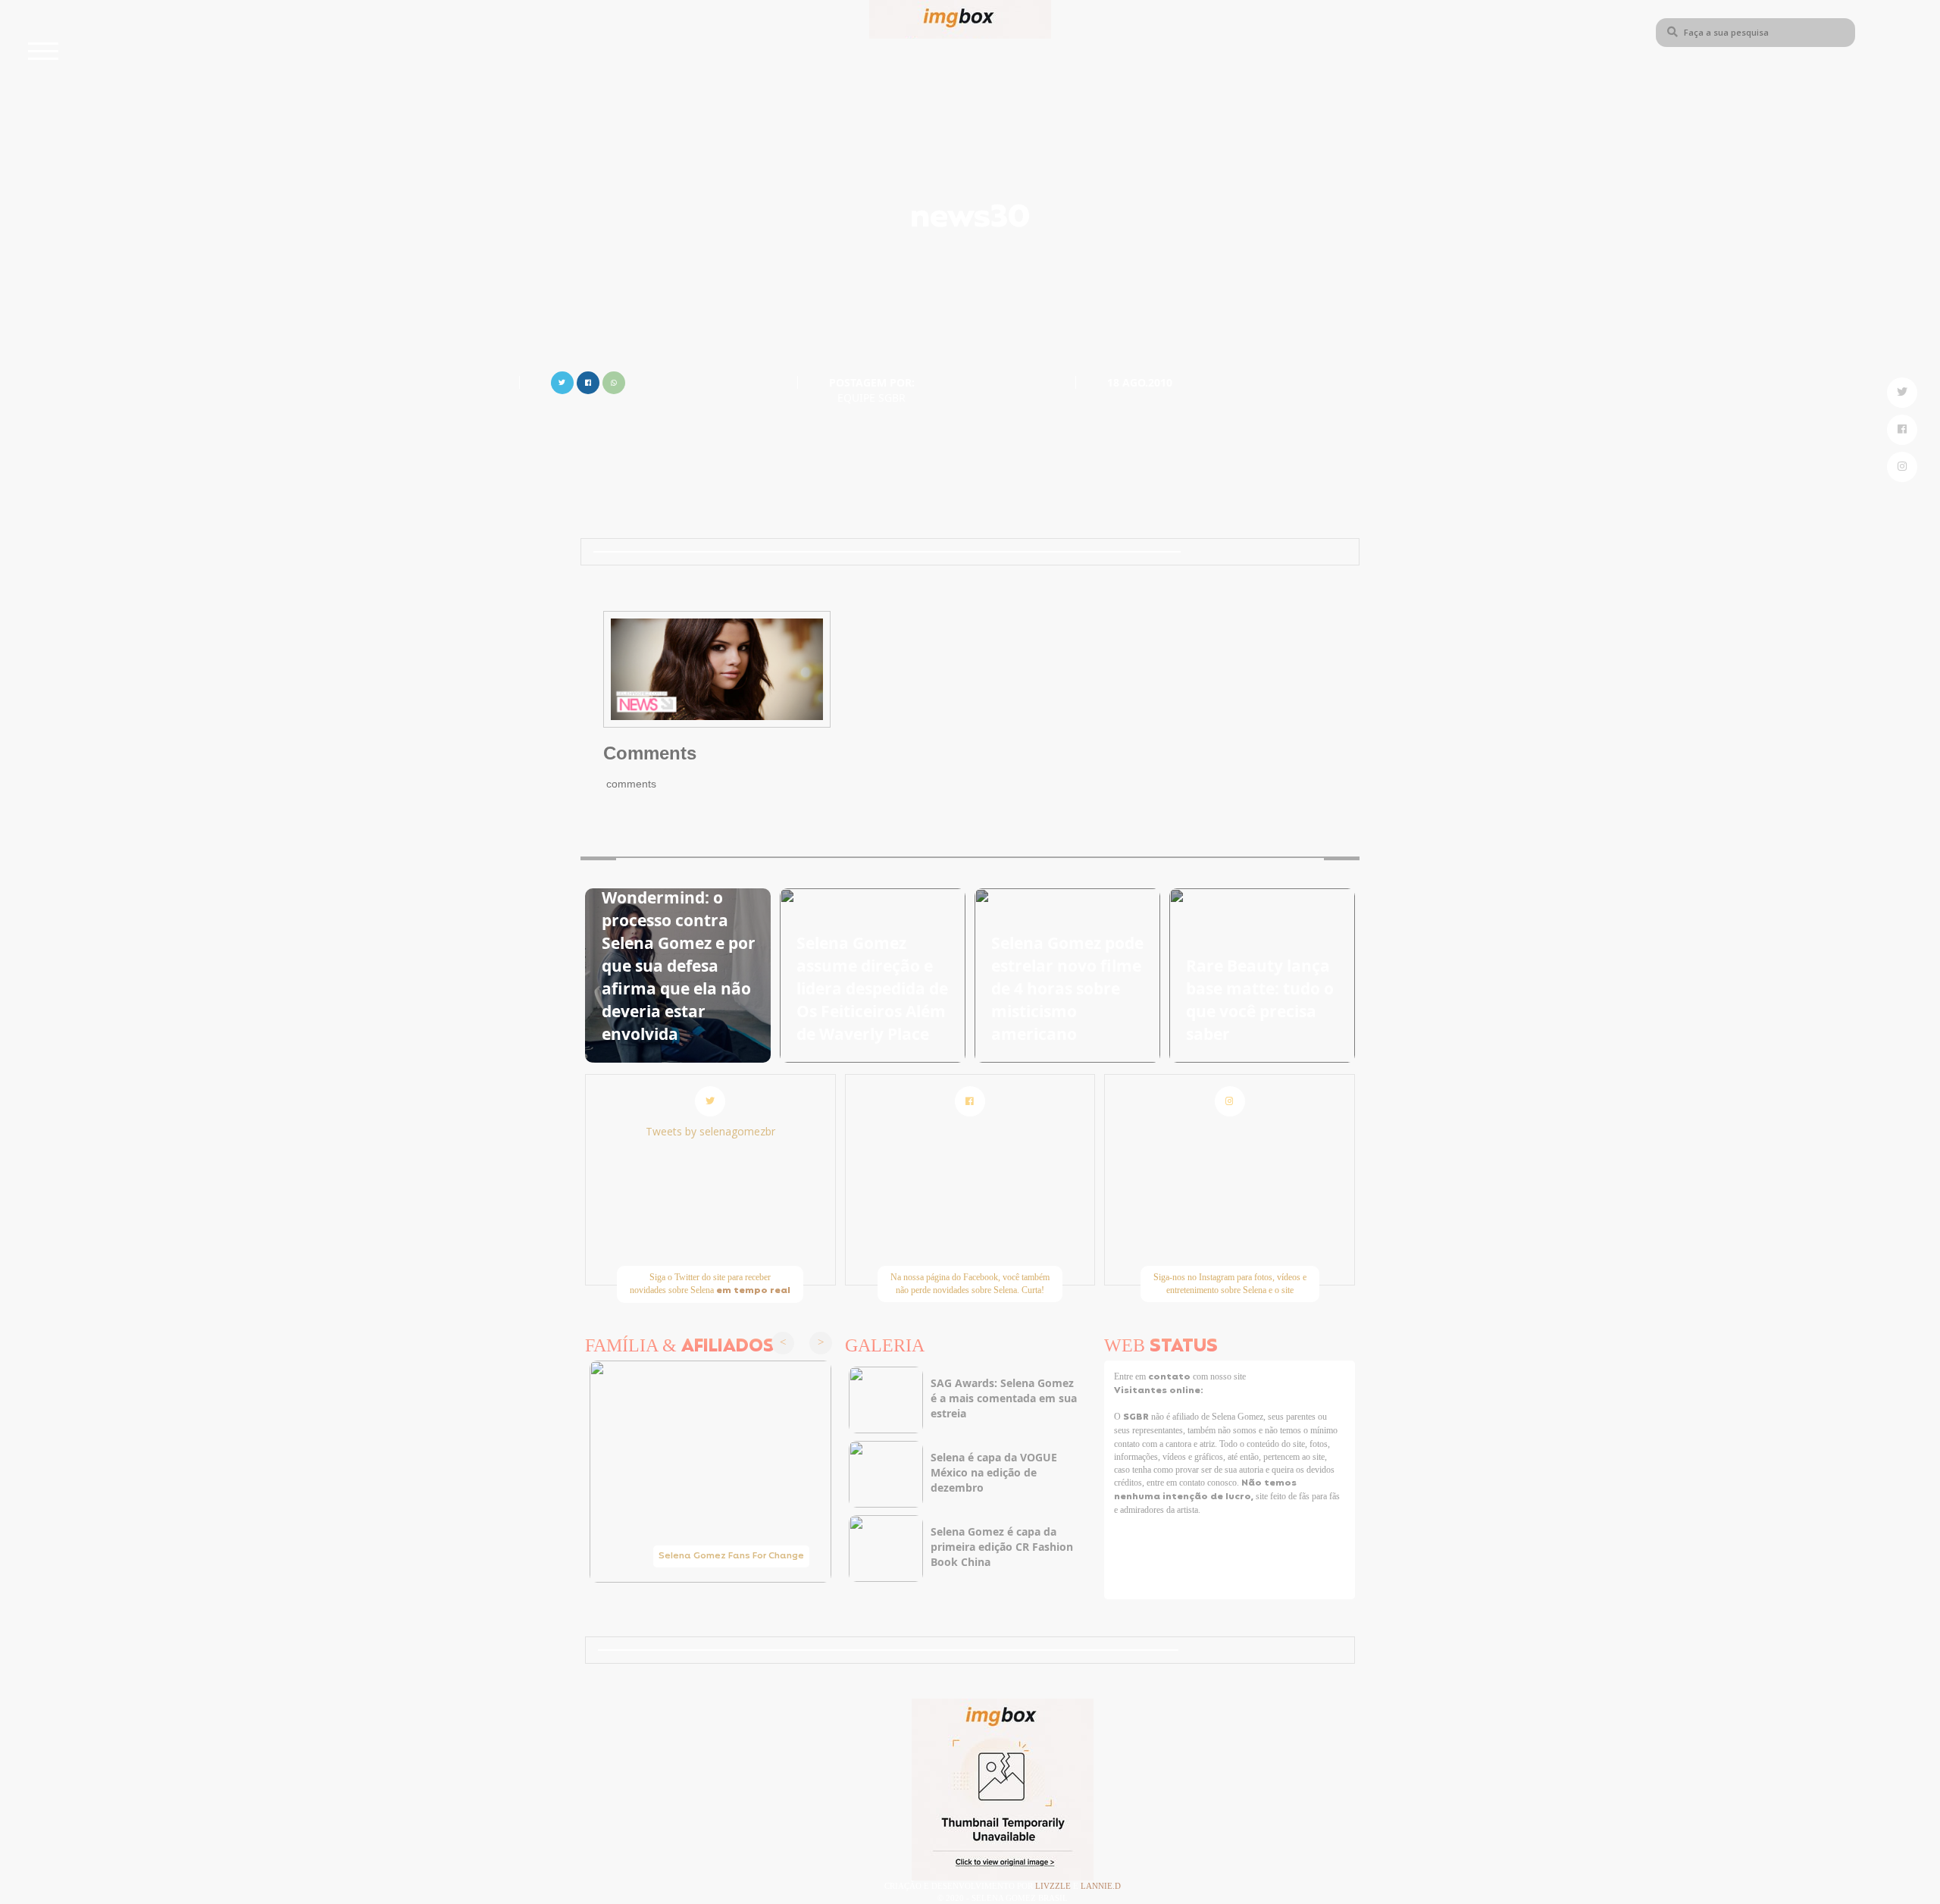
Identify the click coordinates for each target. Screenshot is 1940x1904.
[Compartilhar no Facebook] (588, 381)
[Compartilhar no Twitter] (562, 381)
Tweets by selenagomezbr (710, 1131)
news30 (970, 219)
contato (1170, 1377)
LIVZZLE (1054, 1886)
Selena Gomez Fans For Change (731, 1556)
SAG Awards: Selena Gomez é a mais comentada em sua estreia (1004, 1398)
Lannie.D (1101, 1886)
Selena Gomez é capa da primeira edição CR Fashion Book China (1002, 1547)
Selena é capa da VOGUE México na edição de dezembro (994, 1472)
